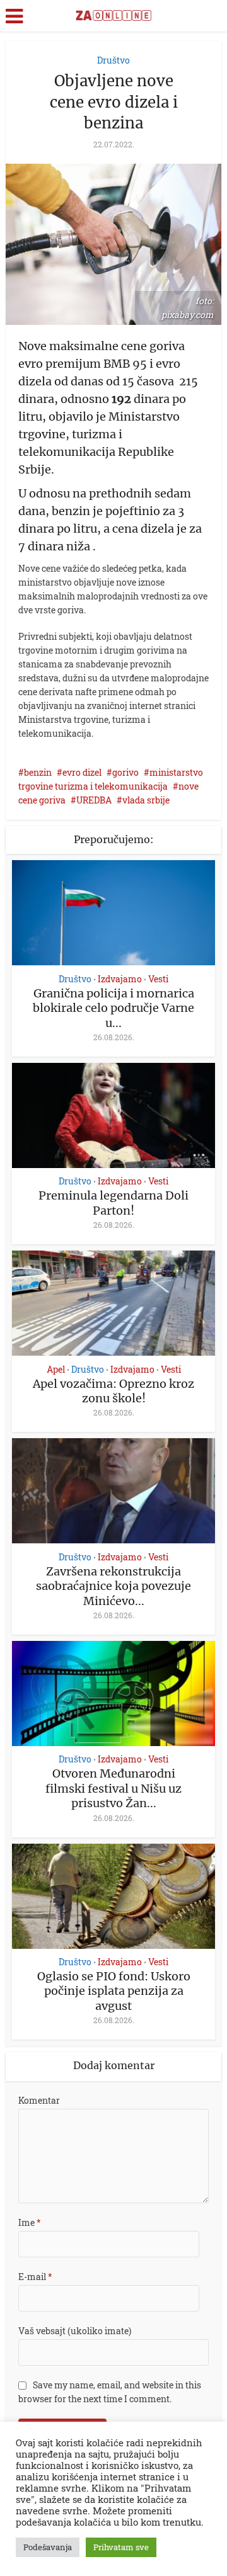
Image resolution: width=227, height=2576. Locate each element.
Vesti (158, 979)
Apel (56, 1370)
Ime (30, 2222)
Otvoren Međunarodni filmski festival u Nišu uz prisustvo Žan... (113, 1788)
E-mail (35, 2277)
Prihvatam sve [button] (121, 2547)
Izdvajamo (120, 979)
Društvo (113, 60)
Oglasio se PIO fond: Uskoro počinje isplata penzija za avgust (114, 1991)
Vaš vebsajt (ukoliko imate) (75, 2331)
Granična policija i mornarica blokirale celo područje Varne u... (113, 1008)
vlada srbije (146, 800)
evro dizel (82, 772)
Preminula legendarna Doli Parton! (113, 1203)
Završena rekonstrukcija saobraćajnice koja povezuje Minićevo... (113, 1586)
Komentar (39, 2100)
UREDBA (94, 800)
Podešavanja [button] (48, 2547)
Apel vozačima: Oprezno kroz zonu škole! (113, 1391)
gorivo (125, 772)
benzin (38, 772)
